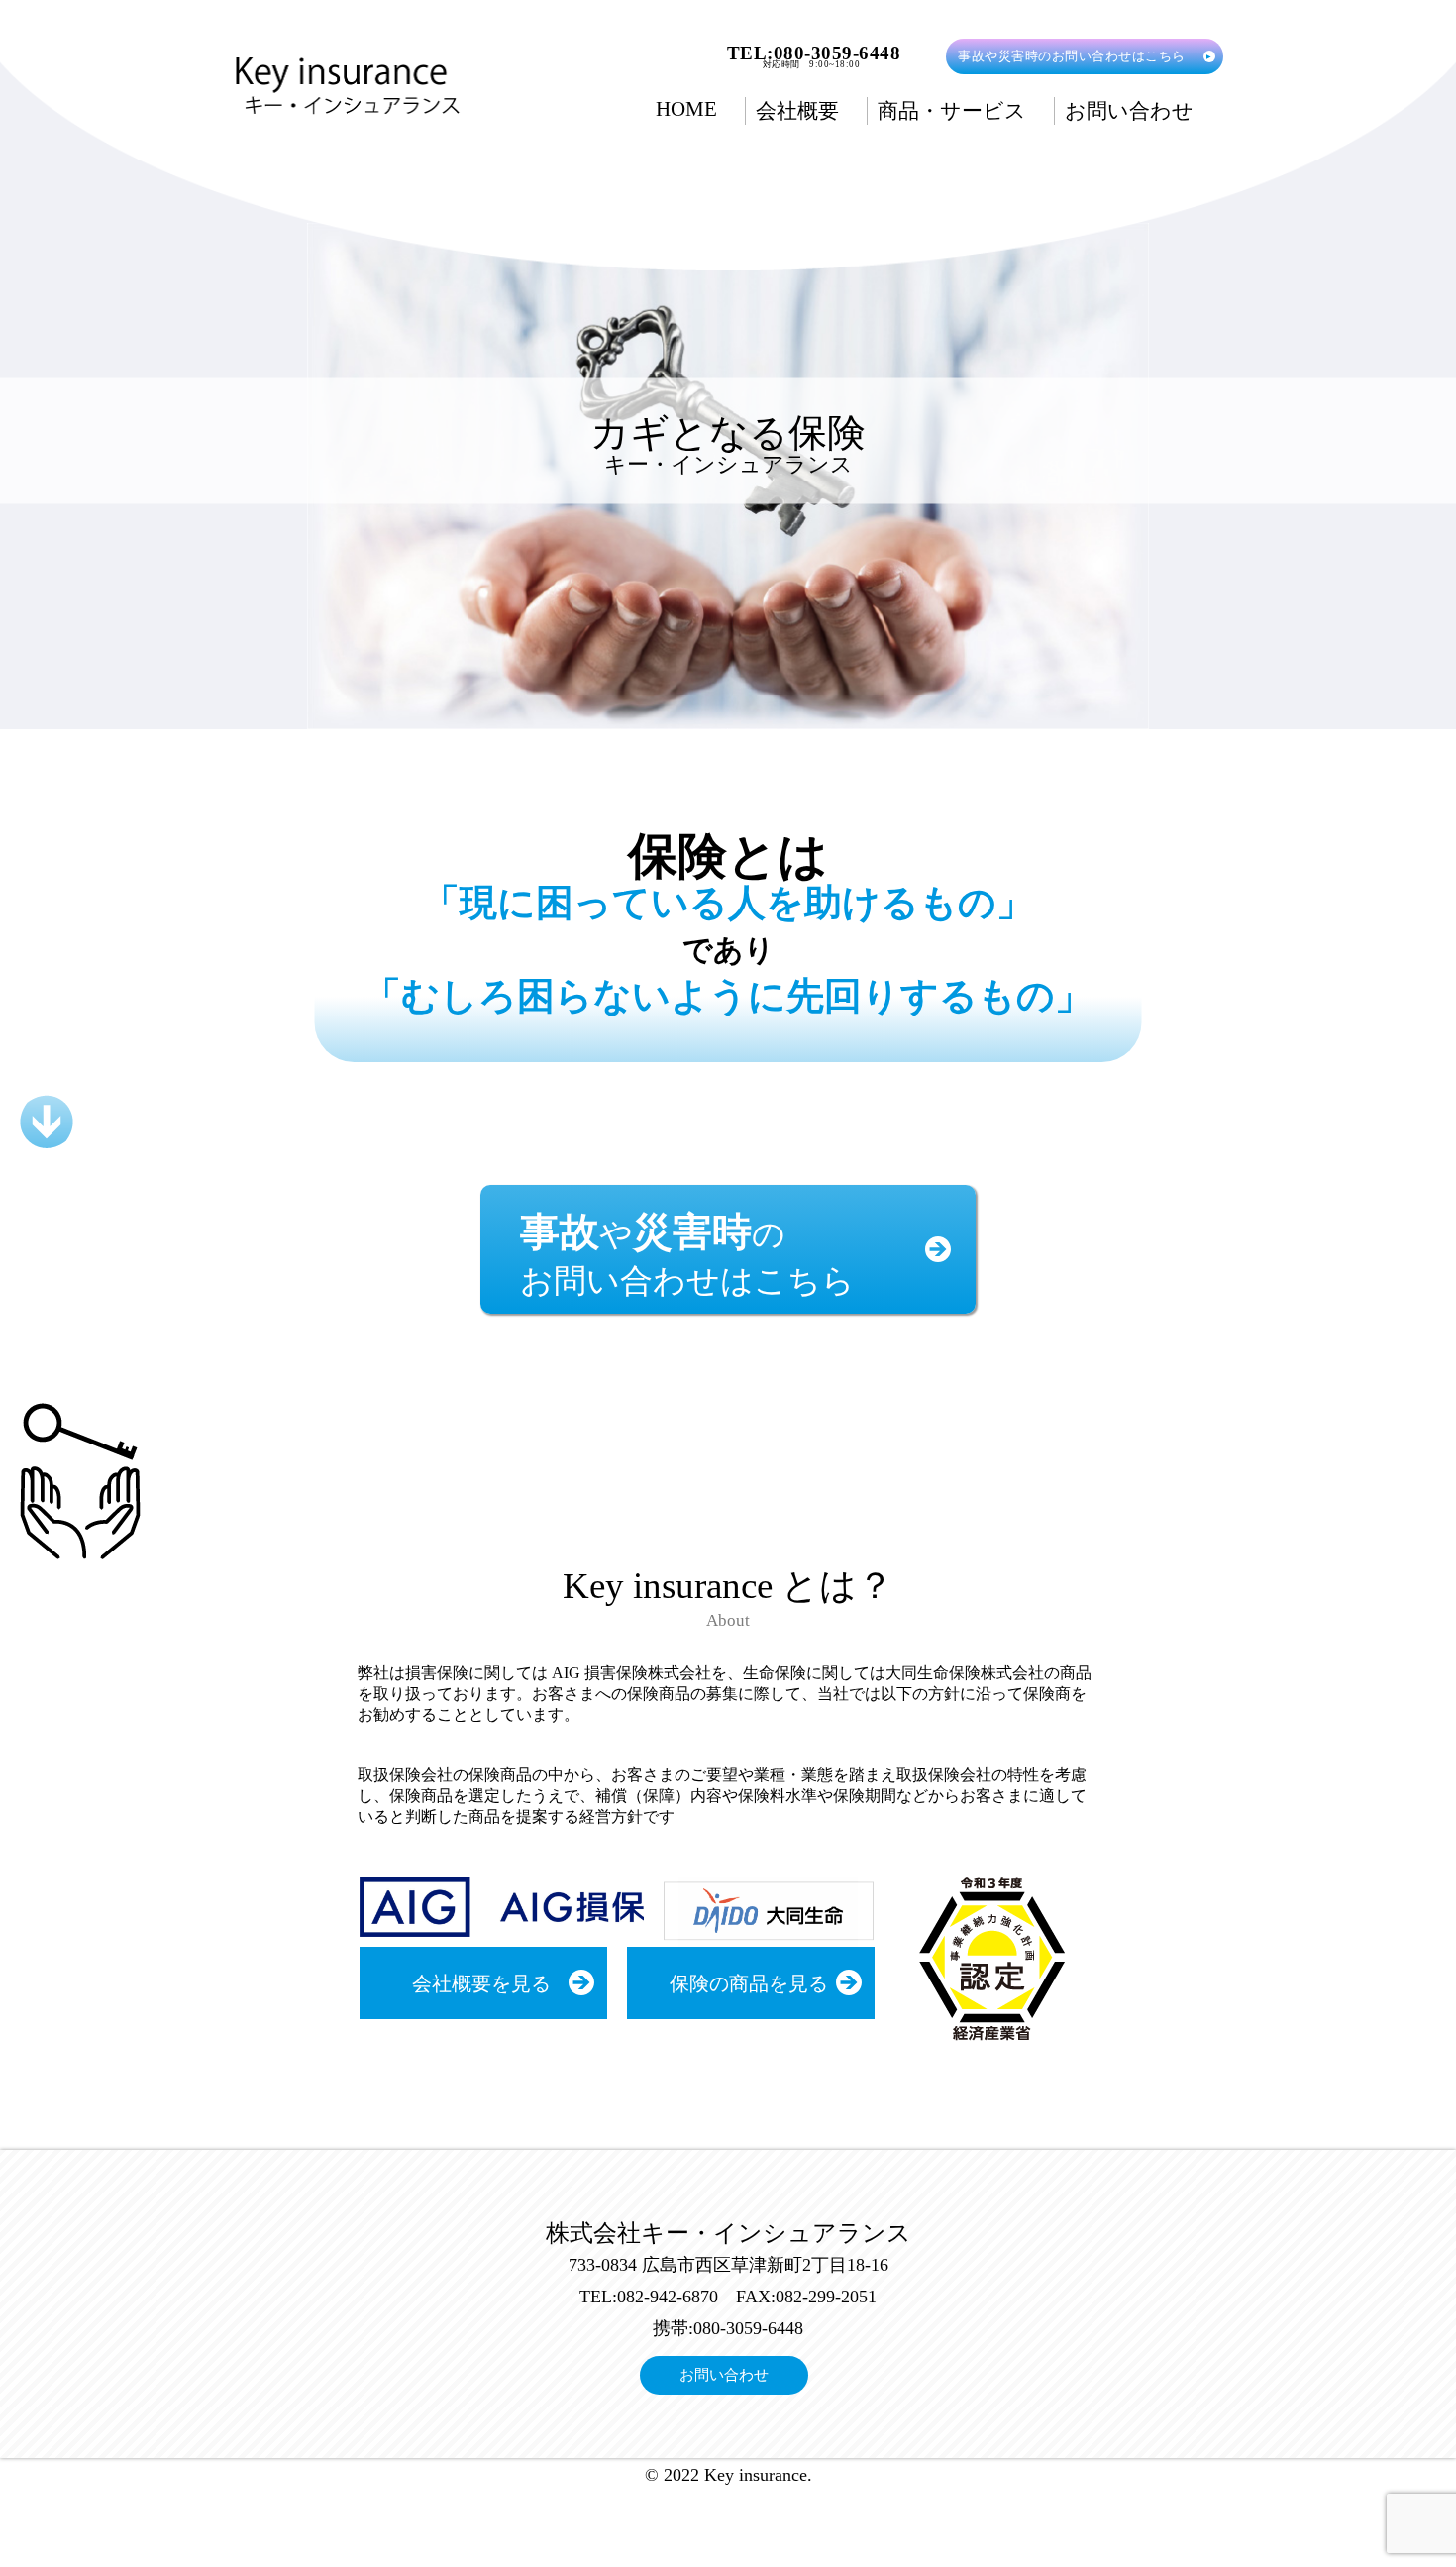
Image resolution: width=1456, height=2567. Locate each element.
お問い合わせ (1129, 111)
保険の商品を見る (749, 1983)
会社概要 (797, 111)
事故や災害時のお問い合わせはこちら (1072, 56)
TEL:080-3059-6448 (814, 53)
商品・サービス (952, 111)
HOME (686, 109)
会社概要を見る (481, 1983)
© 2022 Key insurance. (728, 2475)
